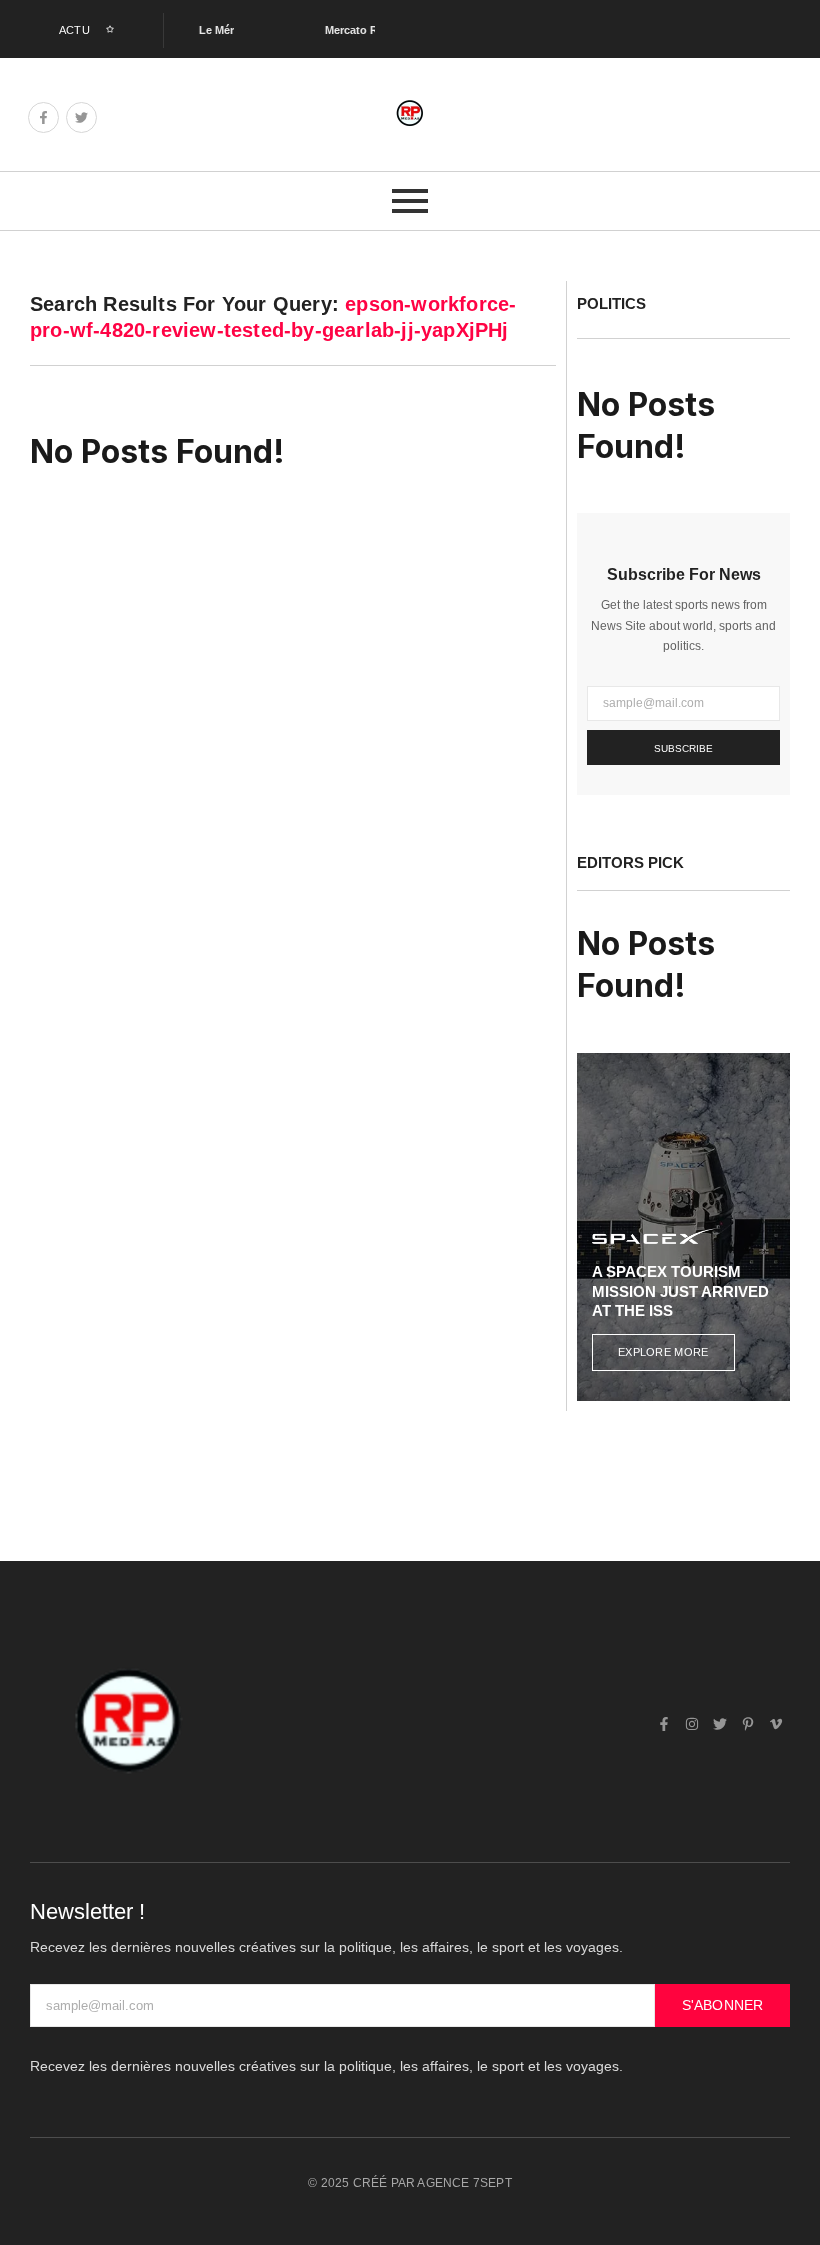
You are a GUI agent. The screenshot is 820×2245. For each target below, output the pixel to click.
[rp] (410, 113)
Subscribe (683, 748)
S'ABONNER (723, 2005)
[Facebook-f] (43, 117)
